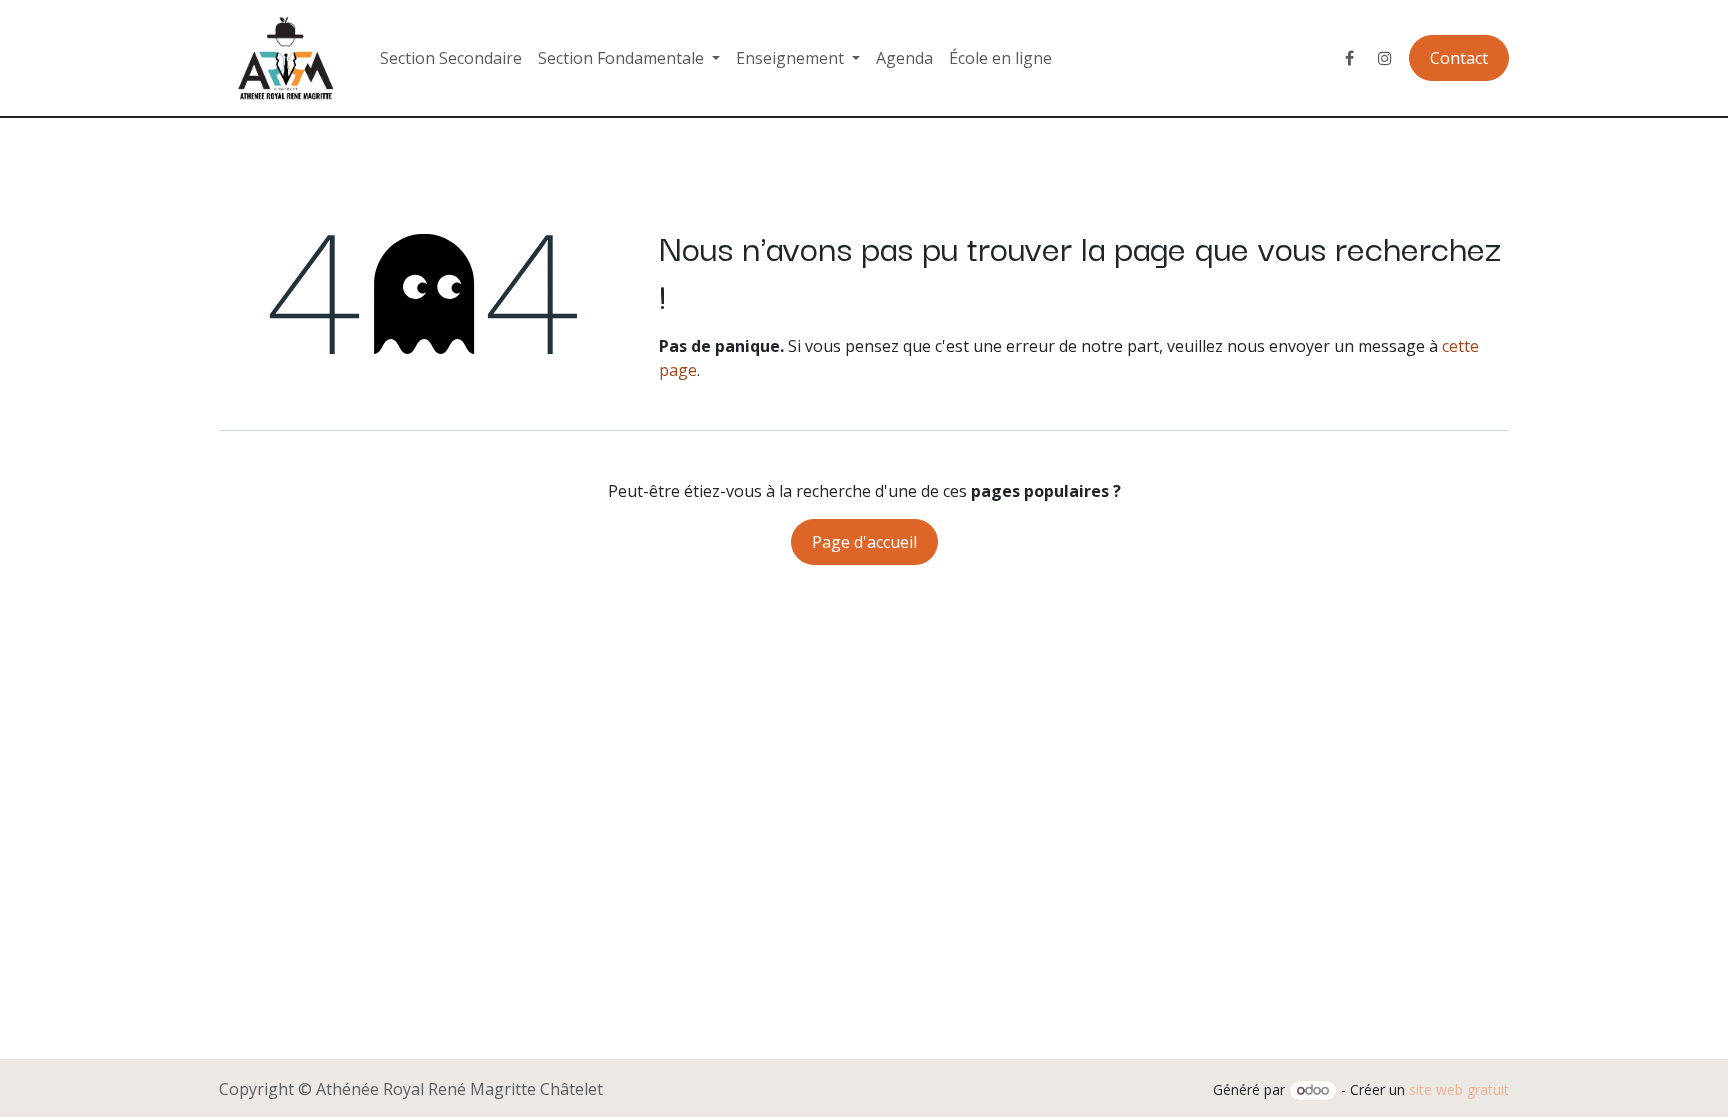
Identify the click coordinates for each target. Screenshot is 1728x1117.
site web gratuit (1459, 1089)
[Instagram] (1385, 58)
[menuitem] (451, 58)
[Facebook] (1349, 58)
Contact (1459, 58)
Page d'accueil (864, 542)
